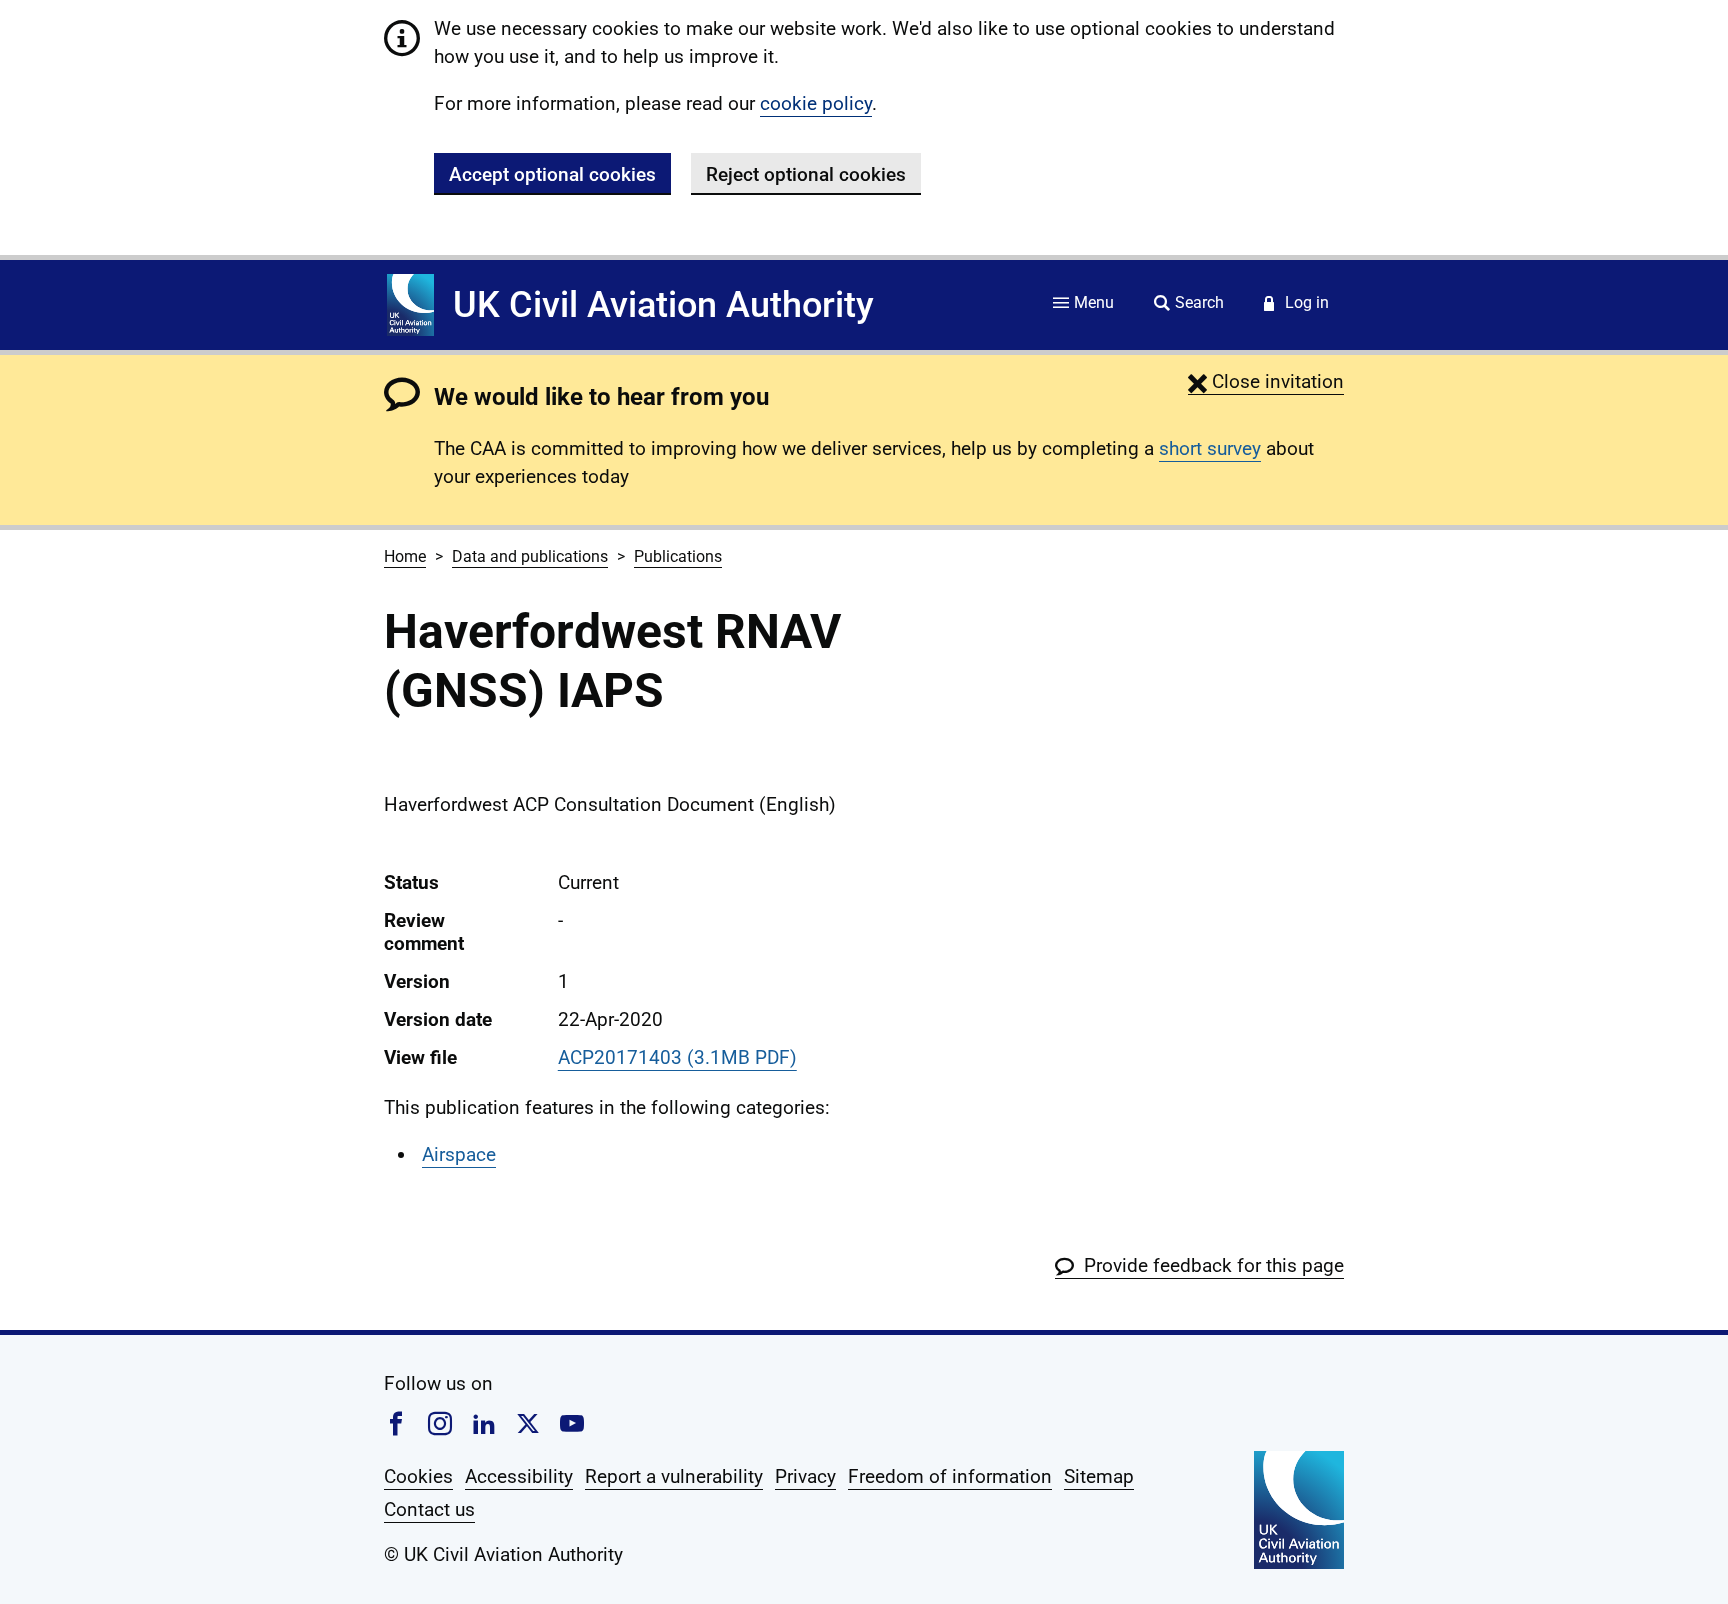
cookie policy (816, 103)
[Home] (410, 305)
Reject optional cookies (806, 174)
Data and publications (530, 556)
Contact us (429, 1509)
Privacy (805, 1476)
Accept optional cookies (552, 174)
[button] (1266, 381)
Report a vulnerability (674, 1476)
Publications (678, 556)
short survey (1210, 448)
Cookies (418, 1476)
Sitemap (1099, 1476)
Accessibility (519, 1476)
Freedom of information (950, 1476)
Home (405, 556)
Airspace (459, 1154)
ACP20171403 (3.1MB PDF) (677, 1057)
